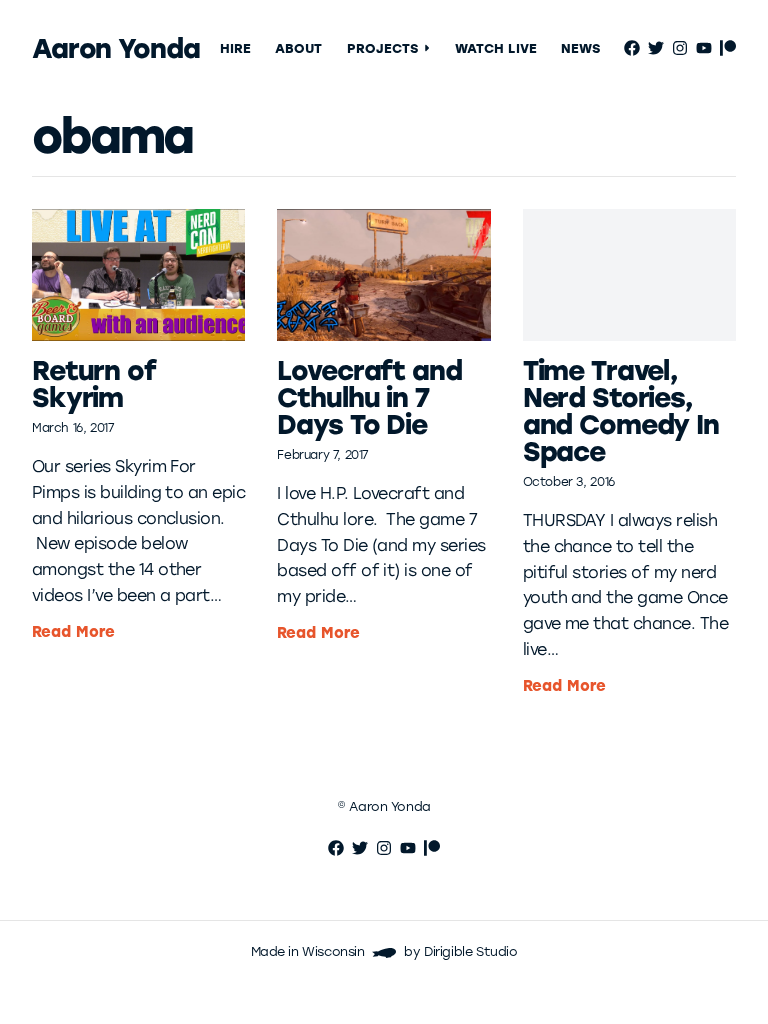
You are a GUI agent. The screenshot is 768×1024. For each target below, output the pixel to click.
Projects (383, 48)
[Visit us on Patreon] (728, 48)
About (298, 48)
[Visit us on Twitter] (656, 48)
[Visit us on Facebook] (632, 48)
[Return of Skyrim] (138, 275)
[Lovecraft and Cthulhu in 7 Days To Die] (383, 275)
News (580, 48)
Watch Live (496, 48)
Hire (235, 48)
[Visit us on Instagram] (680, 48)
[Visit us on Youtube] (704, 48)
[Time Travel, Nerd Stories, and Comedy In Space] (629, 275)
